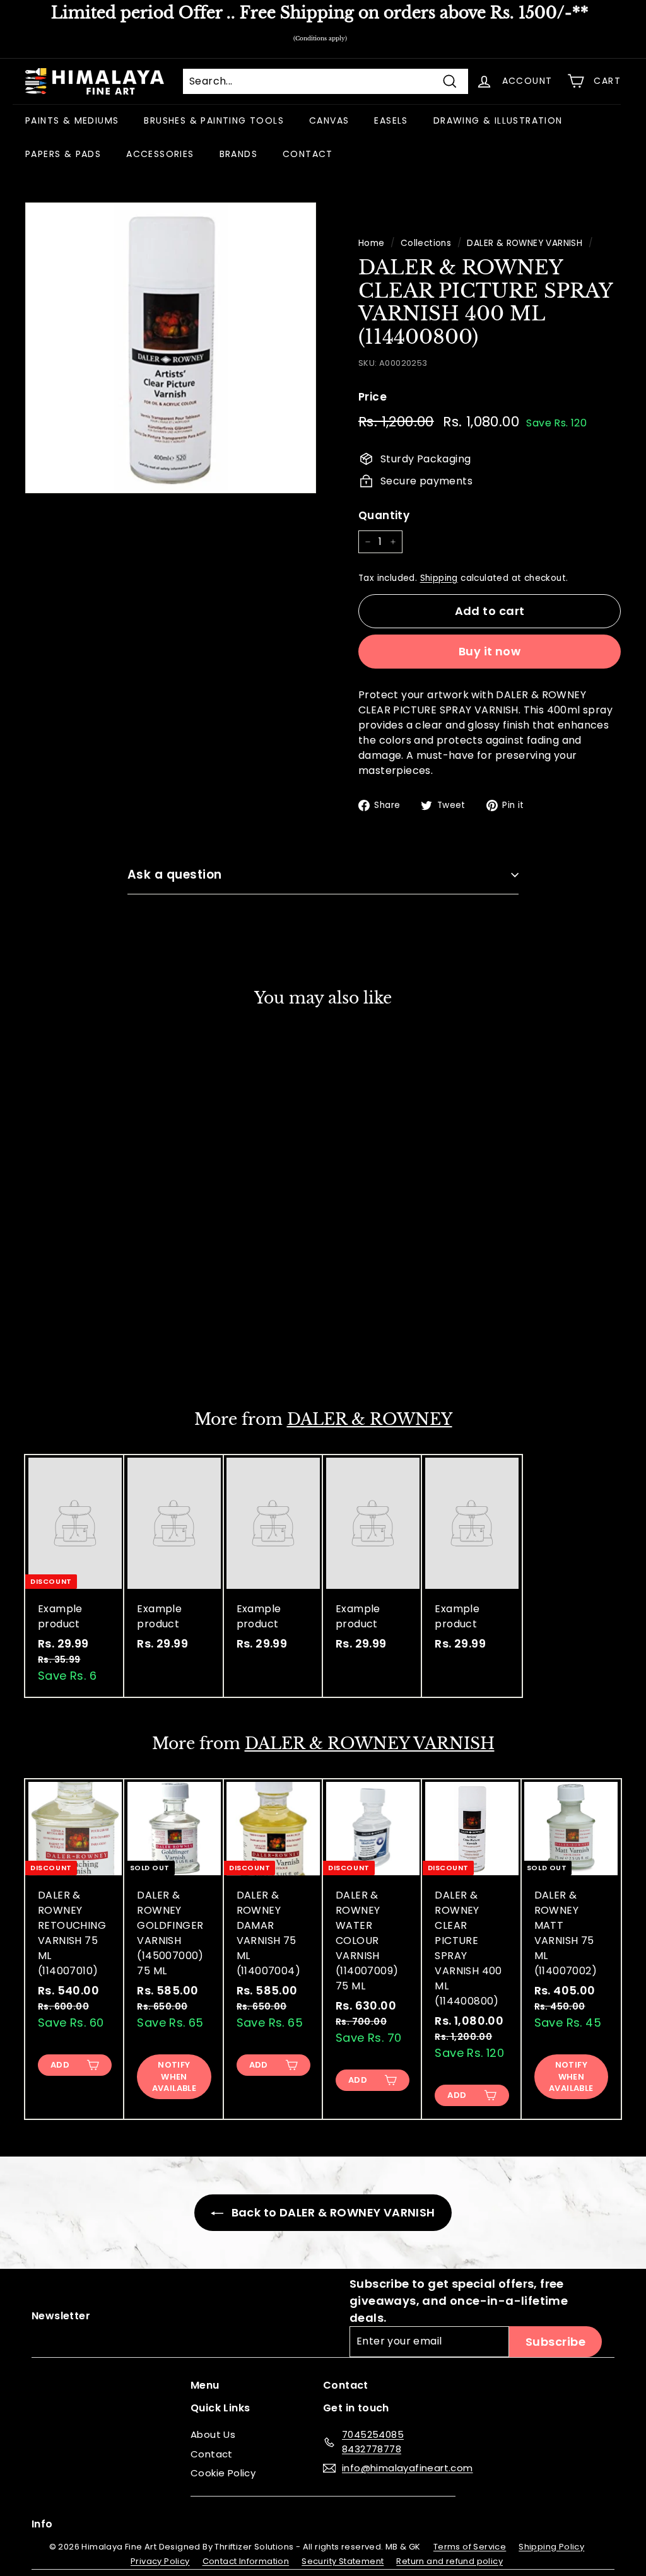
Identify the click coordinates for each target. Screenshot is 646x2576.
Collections (426, 243)
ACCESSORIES (160, 154)
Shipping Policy (551, 2547)
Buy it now (490, 651)
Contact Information (246, 2561)
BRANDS (238, 154)
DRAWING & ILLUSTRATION (498, 120)
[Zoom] (171, 348)
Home (372, 243)
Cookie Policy (223, 2473)
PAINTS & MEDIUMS (72, 120)
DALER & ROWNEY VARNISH (525, 243)
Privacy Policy (160, 2561)
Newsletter (61, 2316)
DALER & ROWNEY (370, 1420)
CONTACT (308, 154)
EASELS (391, 120)
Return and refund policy (449, 2561)
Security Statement (343, 2561)
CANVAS (329, 120)
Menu (205, 2385)
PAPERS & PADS (63, 154)
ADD (60, 1349)
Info (42, 2524)
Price (373, 397)
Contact (212, 2454)
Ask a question (175, 875)
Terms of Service (470, 2547)
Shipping (439, 578)
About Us (213, 2434)
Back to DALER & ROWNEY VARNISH (332, 2212)
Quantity (384, 515)
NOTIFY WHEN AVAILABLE (174, 2076)
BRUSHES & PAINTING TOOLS (214, 120)
